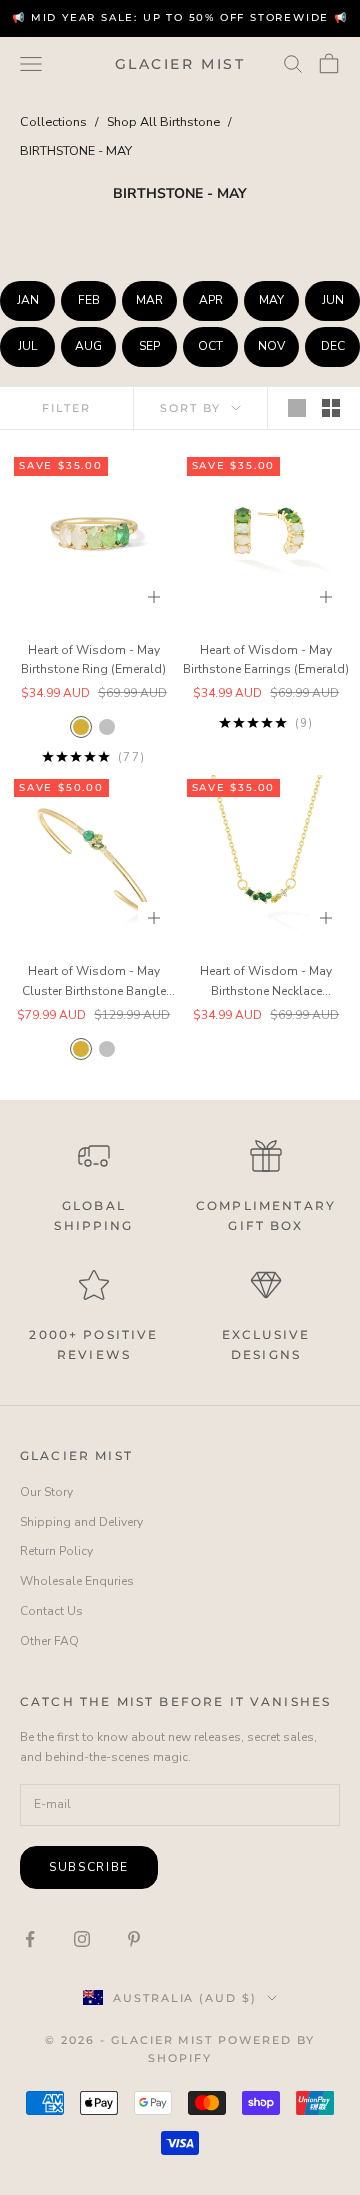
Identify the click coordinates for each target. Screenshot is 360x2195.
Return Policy (56, 1551)
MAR (149, 300)
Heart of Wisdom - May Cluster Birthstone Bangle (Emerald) (94, 982)
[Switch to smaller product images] (331, 408)
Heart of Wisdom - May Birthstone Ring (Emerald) (93, 660)
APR (211, 300)
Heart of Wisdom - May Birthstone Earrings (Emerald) (266, 660)
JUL (27, 346)
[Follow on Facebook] (30, 1939)
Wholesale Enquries (77, 1581)
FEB (89, 300)
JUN (333, 300)
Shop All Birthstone (163, 121)
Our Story (46, 1492)
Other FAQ (49, 1641)
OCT (210, 346)
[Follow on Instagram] (82, 1939)
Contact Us (51, 1611)
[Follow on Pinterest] (134, 1939)
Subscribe (89, 1867)
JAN (28, 300)
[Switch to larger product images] (297, 408)
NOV (271, 346)
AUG (88, 346)
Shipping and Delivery (81, 1522)
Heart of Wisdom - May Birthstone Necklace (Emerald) (266, 982)
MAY (271, 300)
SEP (149, 346)
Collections (53, 121)
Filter (66, 408)
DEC (333, 346)
